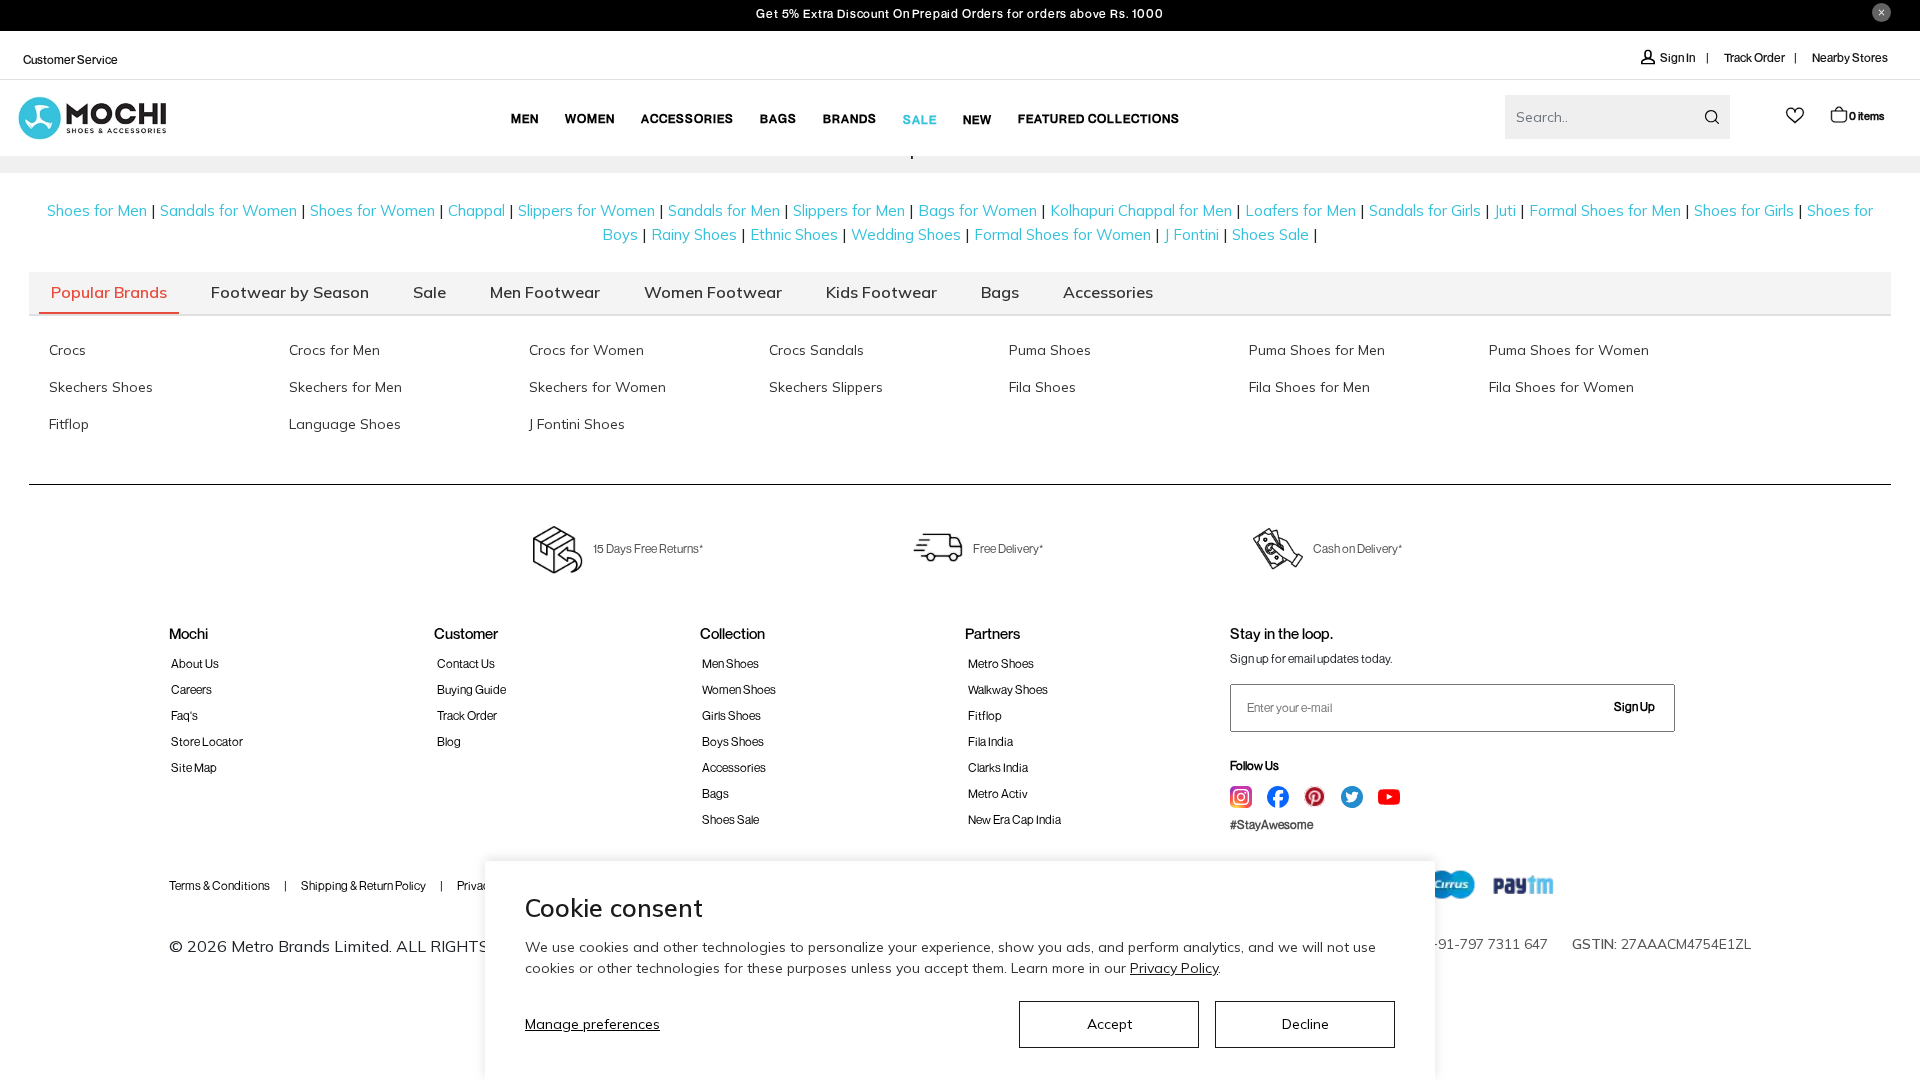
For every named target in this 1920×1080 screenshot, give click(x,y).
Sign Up (1634, 706)
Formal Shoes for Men (1605, 210)
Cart (1866, 115)
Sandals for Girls (1425, 210)
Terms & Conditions (219, 885)
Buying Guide (471, 689)
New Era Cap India (1014, 819)
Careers (191, 689)
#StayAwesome (1271, 824)
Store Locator (207, 741)
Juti (1505, 210)
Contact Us (466, 663)
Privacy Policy (1174, 968)
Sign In (1678, 57)
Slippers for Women (586, 210)
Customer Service (70, 59)
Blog (449, 741)
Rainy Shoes (694, 234)
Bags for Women (977, 210)
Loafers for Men (1300, 210)
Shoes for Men (97, 210)
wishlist (1795, 115)
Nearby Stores (1850, 57)
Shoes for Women (372, 210)
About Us (195, 663)
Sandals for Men (724, 210)
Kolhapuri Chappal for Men (1141, 210)
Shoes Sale (1270, 234)
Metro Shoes (1001, 663)
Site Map (194, 767)
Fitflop (985, 715)
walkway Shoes (1008, 689)
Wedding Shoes (906, 234)
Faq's (184, 715)
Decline (1305, 1024)
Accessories (734, 767)
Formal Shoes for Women (1062, 234)
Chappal (476, 210)
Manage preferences (592, 1024)
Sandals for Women (228, 210)
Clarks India (998, 767)
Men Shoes (730, 663)
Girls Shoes (731, 715)
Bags (715, 793)
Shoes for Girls (1744, 210)
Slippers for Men (849, 210)
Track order (467, 715)
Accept (1109, 1024)
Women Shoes (739, 689)
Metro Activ (998, 793)
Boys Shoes (733, 741)
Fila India (990, 741)
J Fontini (1191, 234)
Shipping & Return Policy (363, 885)
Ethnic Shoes (794, 234)
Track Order (1754, 57)
